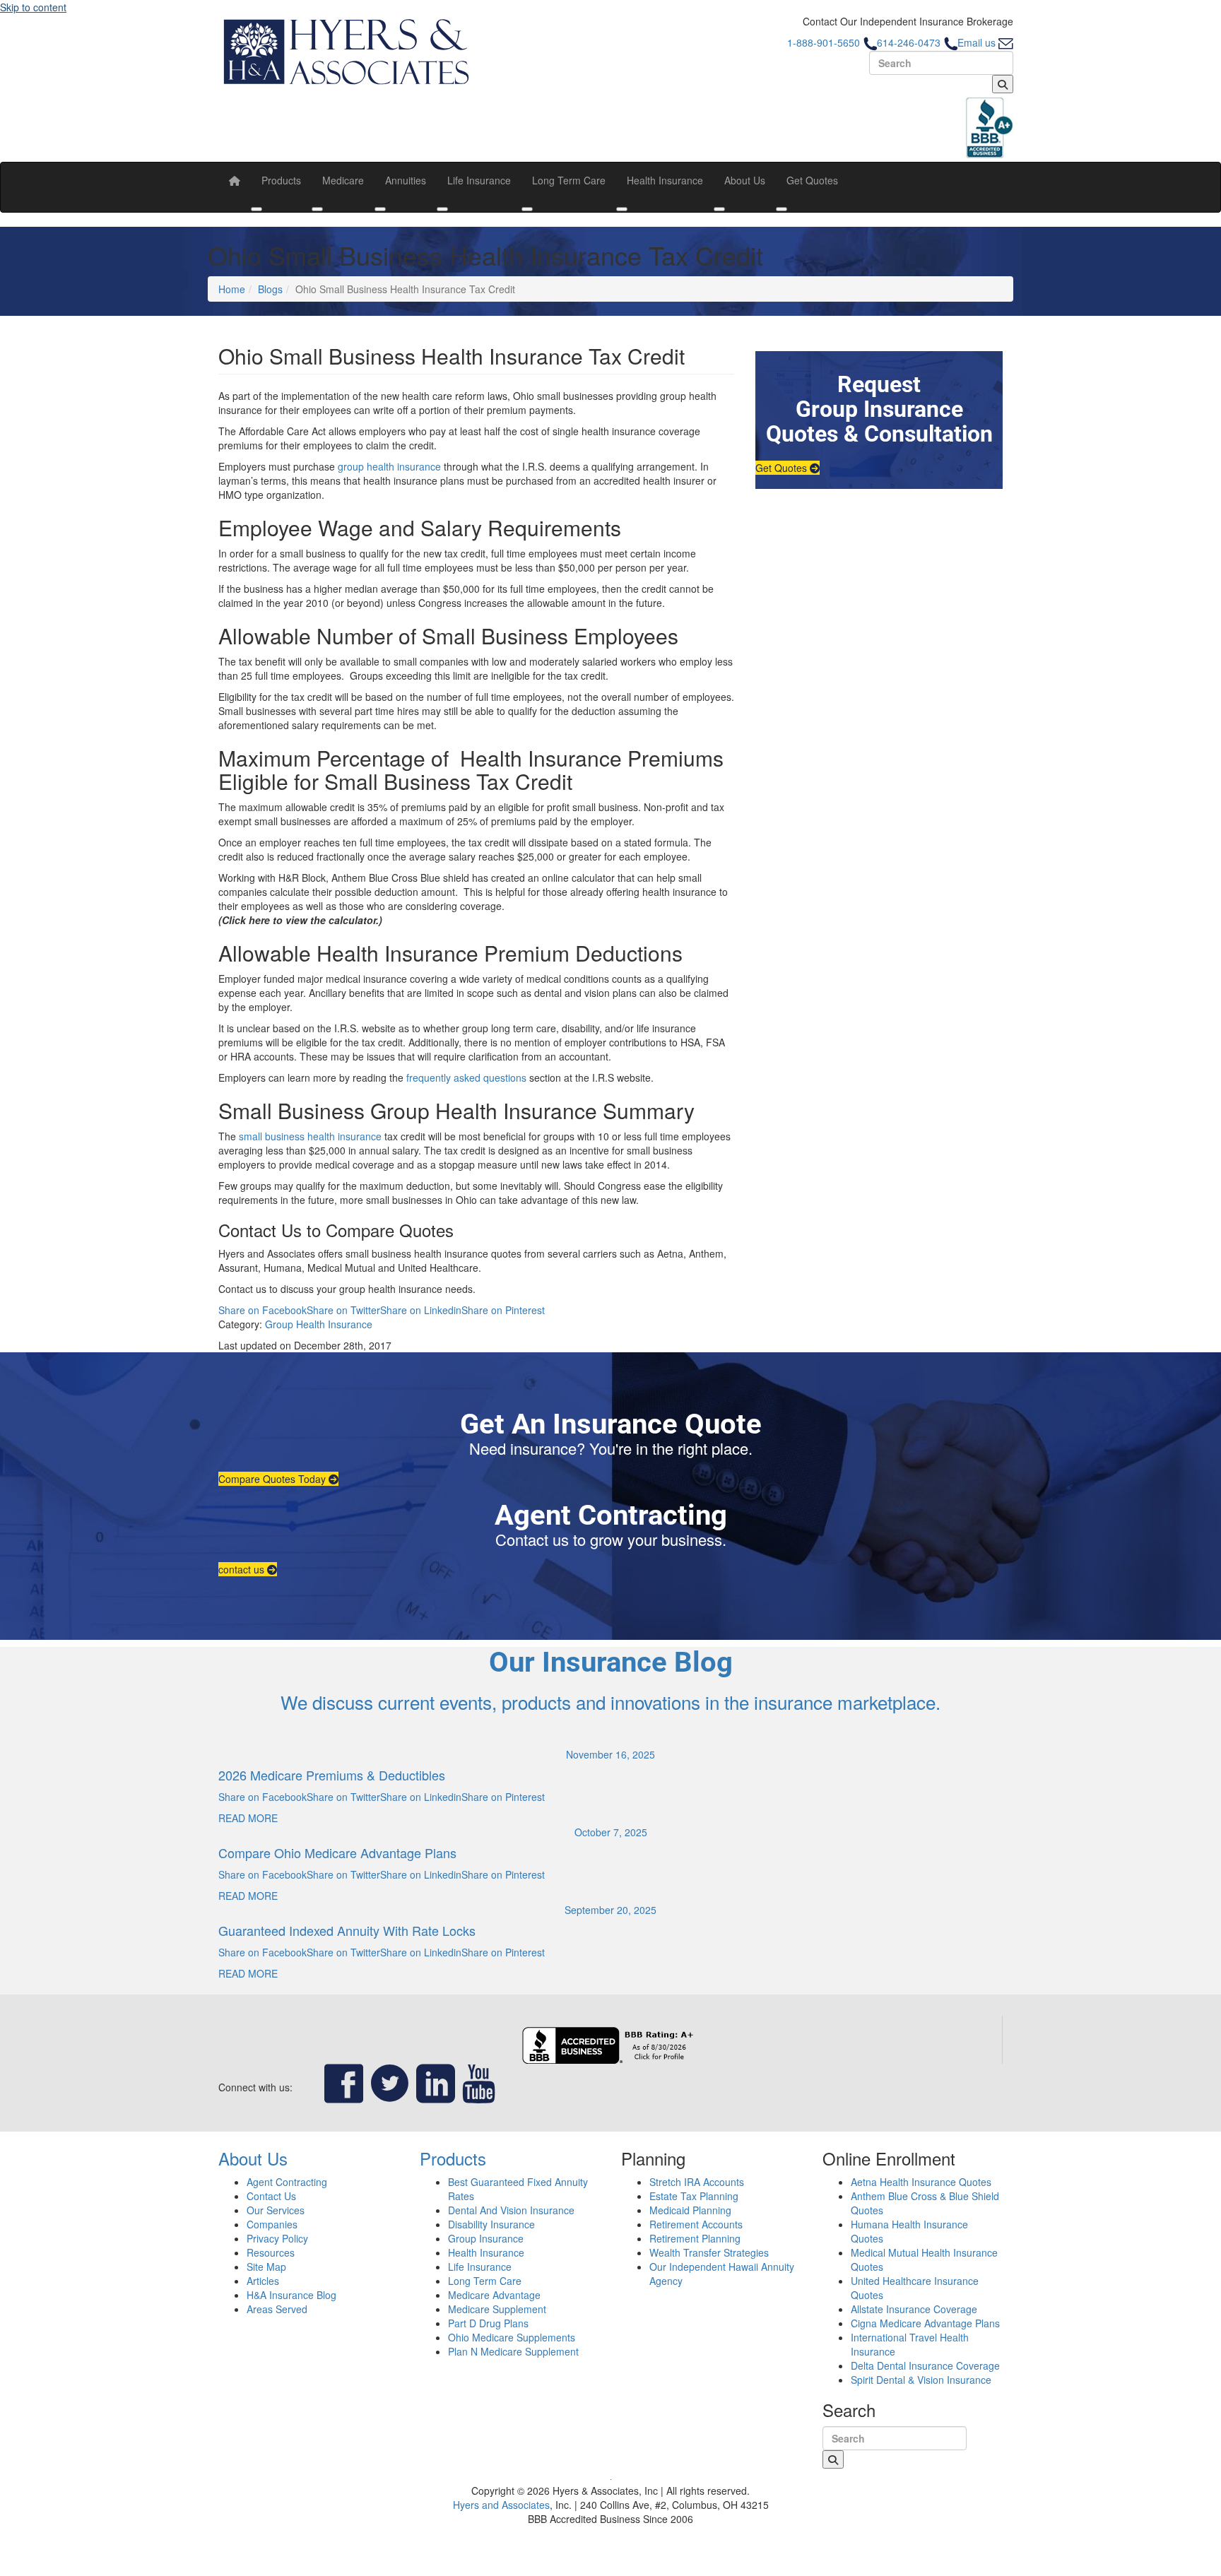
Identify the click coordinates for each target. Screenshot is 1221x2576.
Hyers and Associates (501, 2505)
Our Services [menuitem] (276, 2210)
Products (453, 2158)
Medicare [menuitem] (343, 180)
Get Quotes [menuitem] (812, 180)
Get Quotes (783, 468)
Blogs (270, 289)
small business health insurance (310, 1136)
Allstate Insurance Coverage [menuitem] (914, 2309)
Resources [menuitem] (271, 2252)
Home (232, 289)
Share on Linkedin (421, 1310)
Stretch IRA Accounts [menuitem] (697, 2182)
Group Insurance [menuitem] (486, 2238)
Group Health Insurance (319, 1324)
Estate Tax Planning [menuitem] (694, 2196)
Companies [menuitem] (272, 2224)
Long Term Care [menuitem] (569, 180)
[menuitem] (235, 180)
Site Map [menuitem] (266, 2267)
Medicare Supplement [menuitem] (497, 2309)
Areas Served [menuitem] (277, 2309)
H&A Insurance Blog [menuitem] (291, 2295)
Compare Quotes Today (273, 1479)
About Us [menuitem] (745, 180)
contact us (243, 1569)
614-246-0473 (910, 42)
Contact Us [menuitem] (271, 2196)
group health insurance (389, 466)
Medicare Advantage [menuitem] (494, 2295)
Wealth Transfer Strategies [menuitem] (709, 2252)
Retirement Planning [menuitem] (695, 2238)
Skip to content (33, 7)
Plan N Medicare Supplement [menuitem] (513, 2351)
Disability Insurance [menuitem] (491, 2224)
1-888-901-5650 (825, 42)
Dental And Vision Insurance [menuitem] (511, 2210)
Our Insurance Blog (611, 1662)
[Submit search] (1003, 84)
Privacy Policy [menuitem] (277, 2238)
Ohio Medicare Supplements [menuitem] (512, 2337)
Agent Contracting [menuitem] (287, 2182)
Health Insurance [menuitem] (665, 180)
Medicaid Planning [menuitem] (690, 2210)
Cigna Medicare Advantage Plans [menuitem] (925, 2323)
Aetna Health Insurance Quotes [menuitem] (921, 2182)
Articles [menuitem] (263, 2281)
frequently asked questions (466, 1077)
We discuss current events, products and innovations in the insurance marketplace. (610, 1702)
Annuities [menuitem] (406, 180)
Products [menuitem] (281, 180)
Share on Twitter (343, 1310)
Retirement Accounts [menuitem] (696, 2224)
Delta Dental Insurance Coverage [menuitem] (925, 2365)
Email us (978, 42)
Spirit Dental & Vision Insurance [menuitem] (921, 2380)
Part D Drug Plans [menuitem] (488, 2323)
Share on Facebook (263, 1310)
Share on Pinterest (503, 1310)
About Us (253, 2158)
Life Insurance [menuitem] (479, 180)
